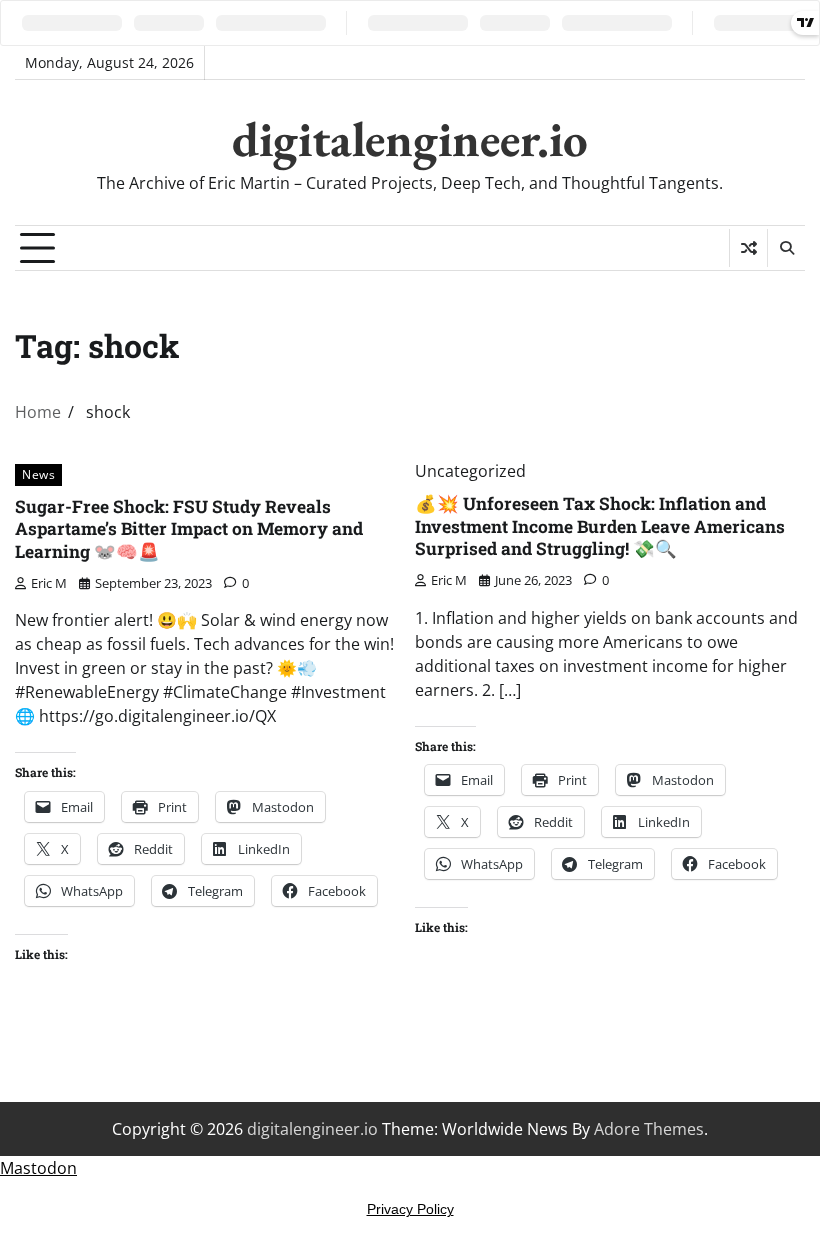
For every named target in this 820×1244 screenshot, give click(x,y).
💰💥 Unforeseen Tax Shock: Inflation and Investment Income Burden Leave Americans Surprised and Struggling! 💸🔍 (600, 526)
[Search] (786, 248)
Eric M (49, 583)
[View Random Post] (748, 248)
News (38, 474)
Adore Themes (649, 1129)
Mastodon (38, 1168)
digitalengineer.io (410, 139)
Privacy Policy (410, 1209)
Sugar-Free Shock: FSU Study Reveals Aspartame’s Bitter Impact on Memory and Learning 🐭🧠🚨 (189, 529)
